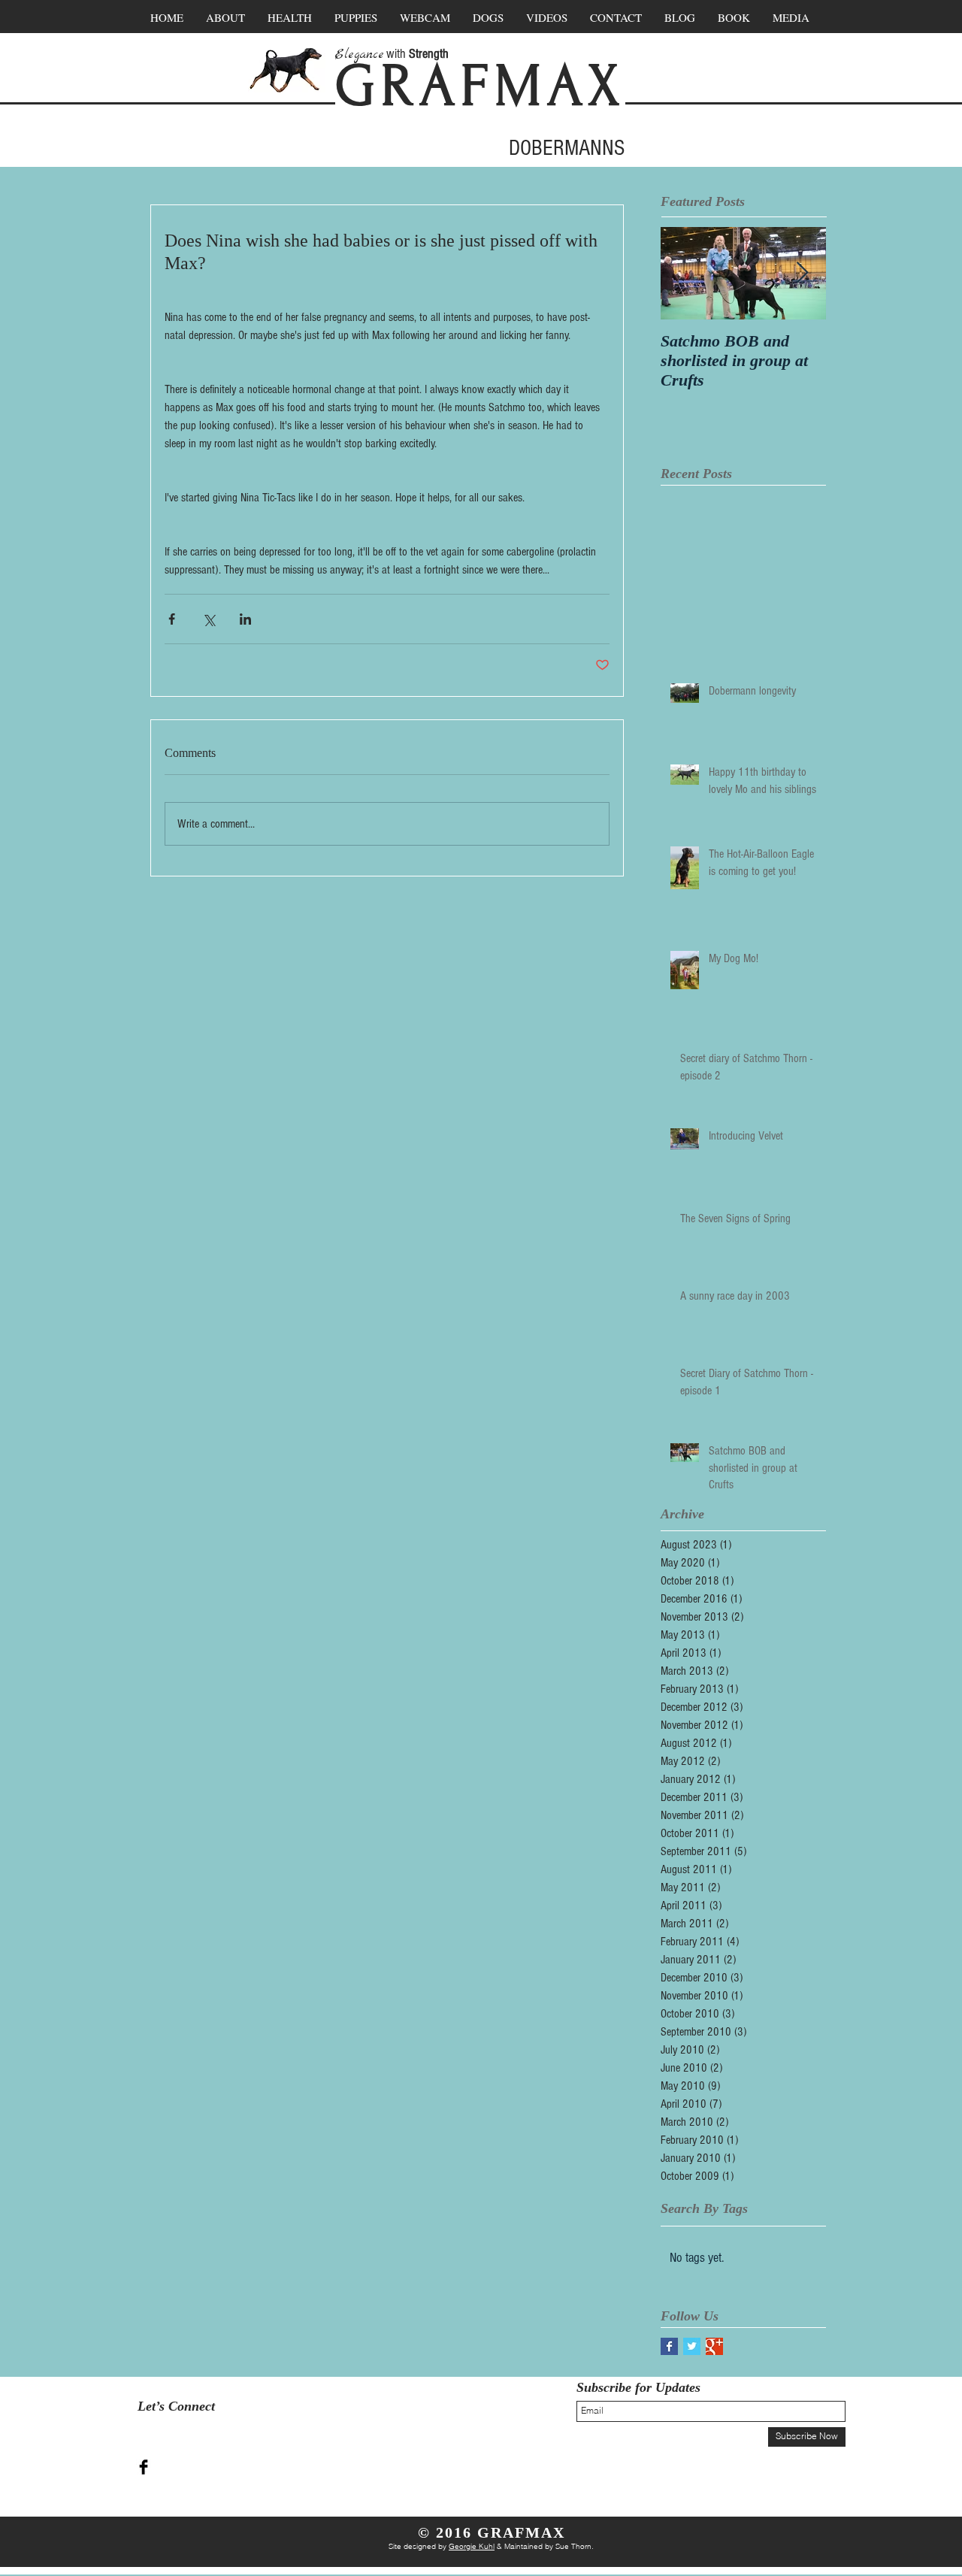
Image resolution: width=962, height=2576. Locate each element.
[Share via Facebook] (172, 619)
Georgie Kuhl (472, 2546)
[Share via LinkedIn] (245, 619)
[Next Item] (802, 273)
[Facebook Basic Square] (669, 2346)
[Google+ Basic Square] (714, 2346)
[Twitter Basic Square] (692, 2346)
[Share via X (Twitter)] (209, 619)
